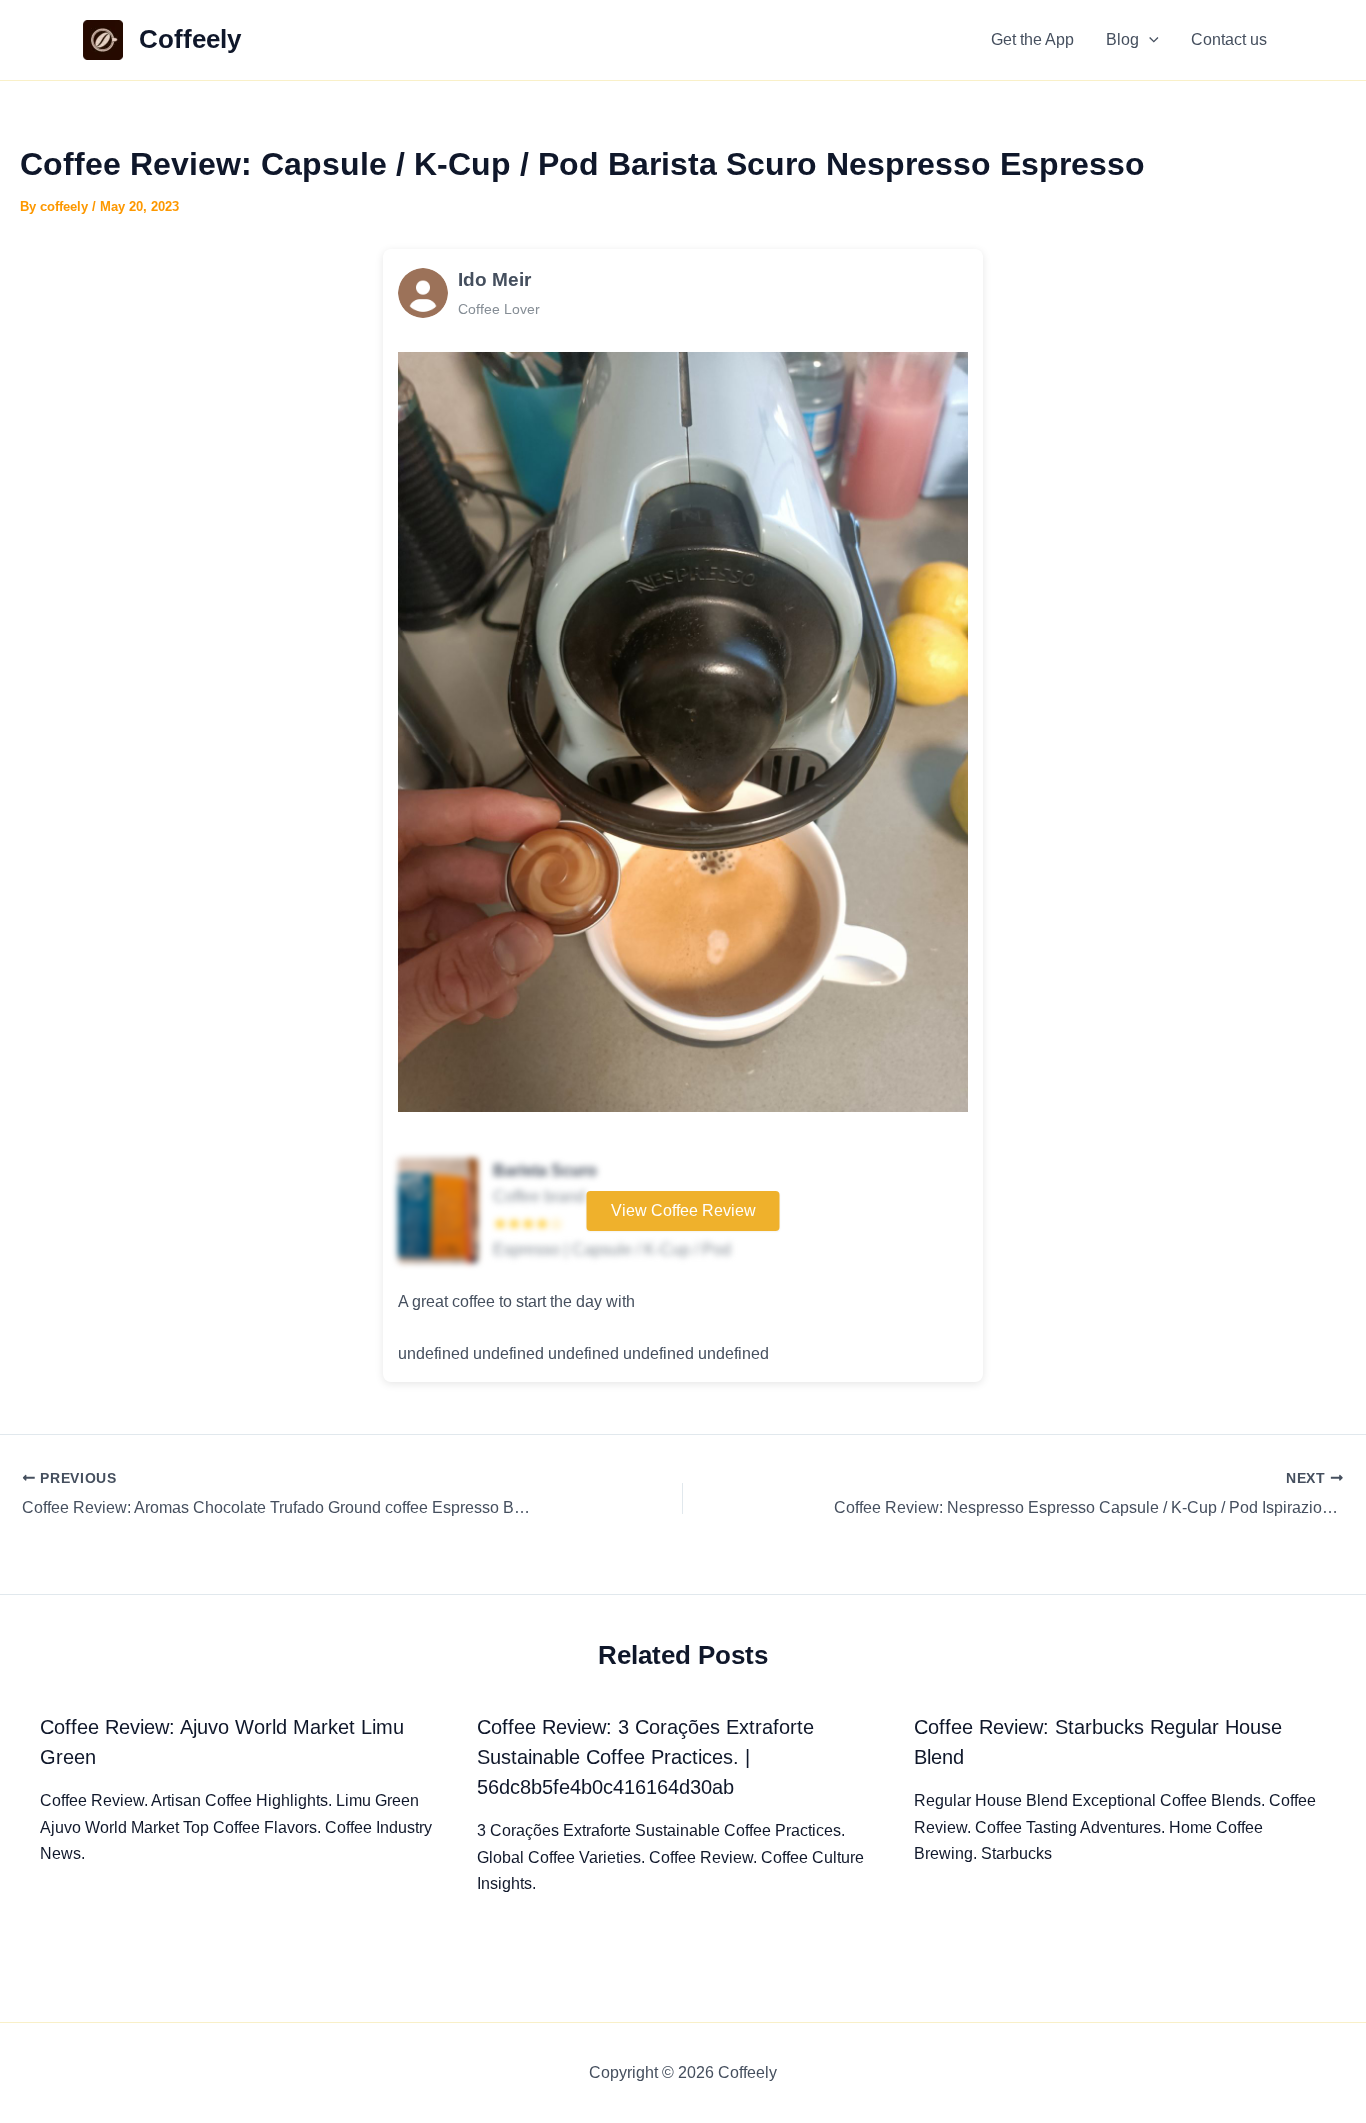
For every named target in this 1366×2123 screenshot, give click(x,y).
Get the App (1032, 39)
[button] (1149, 40)
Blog (1122, 39)
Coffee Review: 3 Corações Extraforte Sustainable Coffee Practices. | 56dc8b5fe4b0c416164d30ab (645, 1757)
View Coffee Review (683, 1210)
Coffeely (190, 39)
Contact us (1229, 39)
